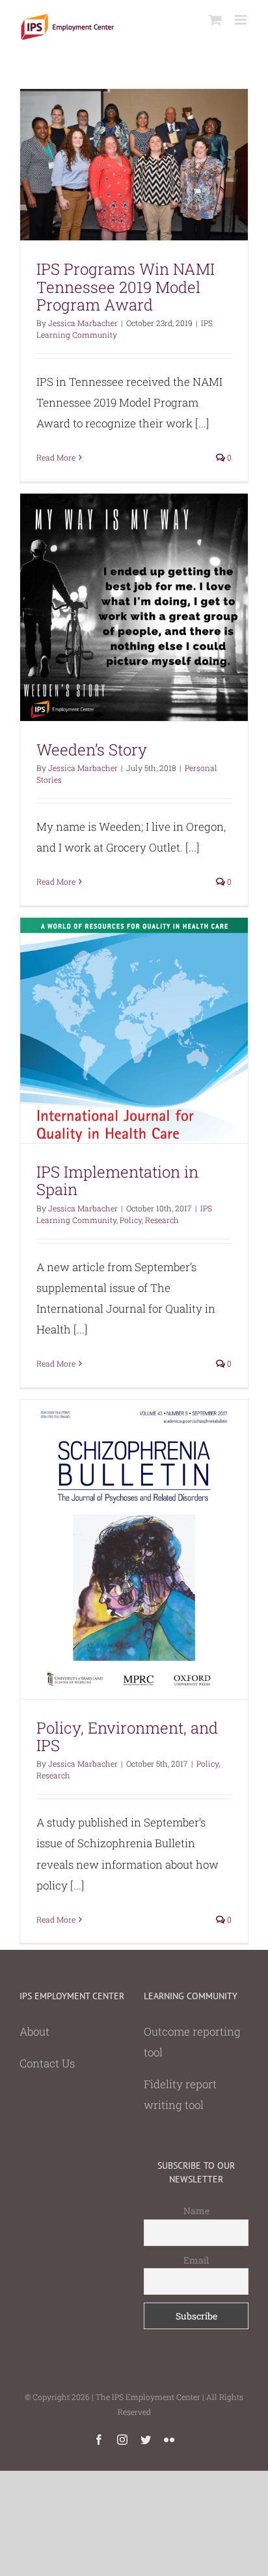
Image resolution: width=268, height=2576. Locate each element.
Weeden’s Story (92, 750)
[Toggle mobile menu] (242, 20)
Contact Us (47, 2063)
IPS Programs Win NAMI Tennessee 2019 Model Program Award (126, 286)
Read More (56, 457)
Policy (131, 1220)
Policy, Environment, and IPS (127, 1736)
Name (196, 2211)
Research (162, 1220)
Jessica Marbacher (83, 323)
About (34, 2031)
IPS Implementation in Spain (117, 1181)
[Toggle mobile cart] (215, 20)
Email (196, 2260)
